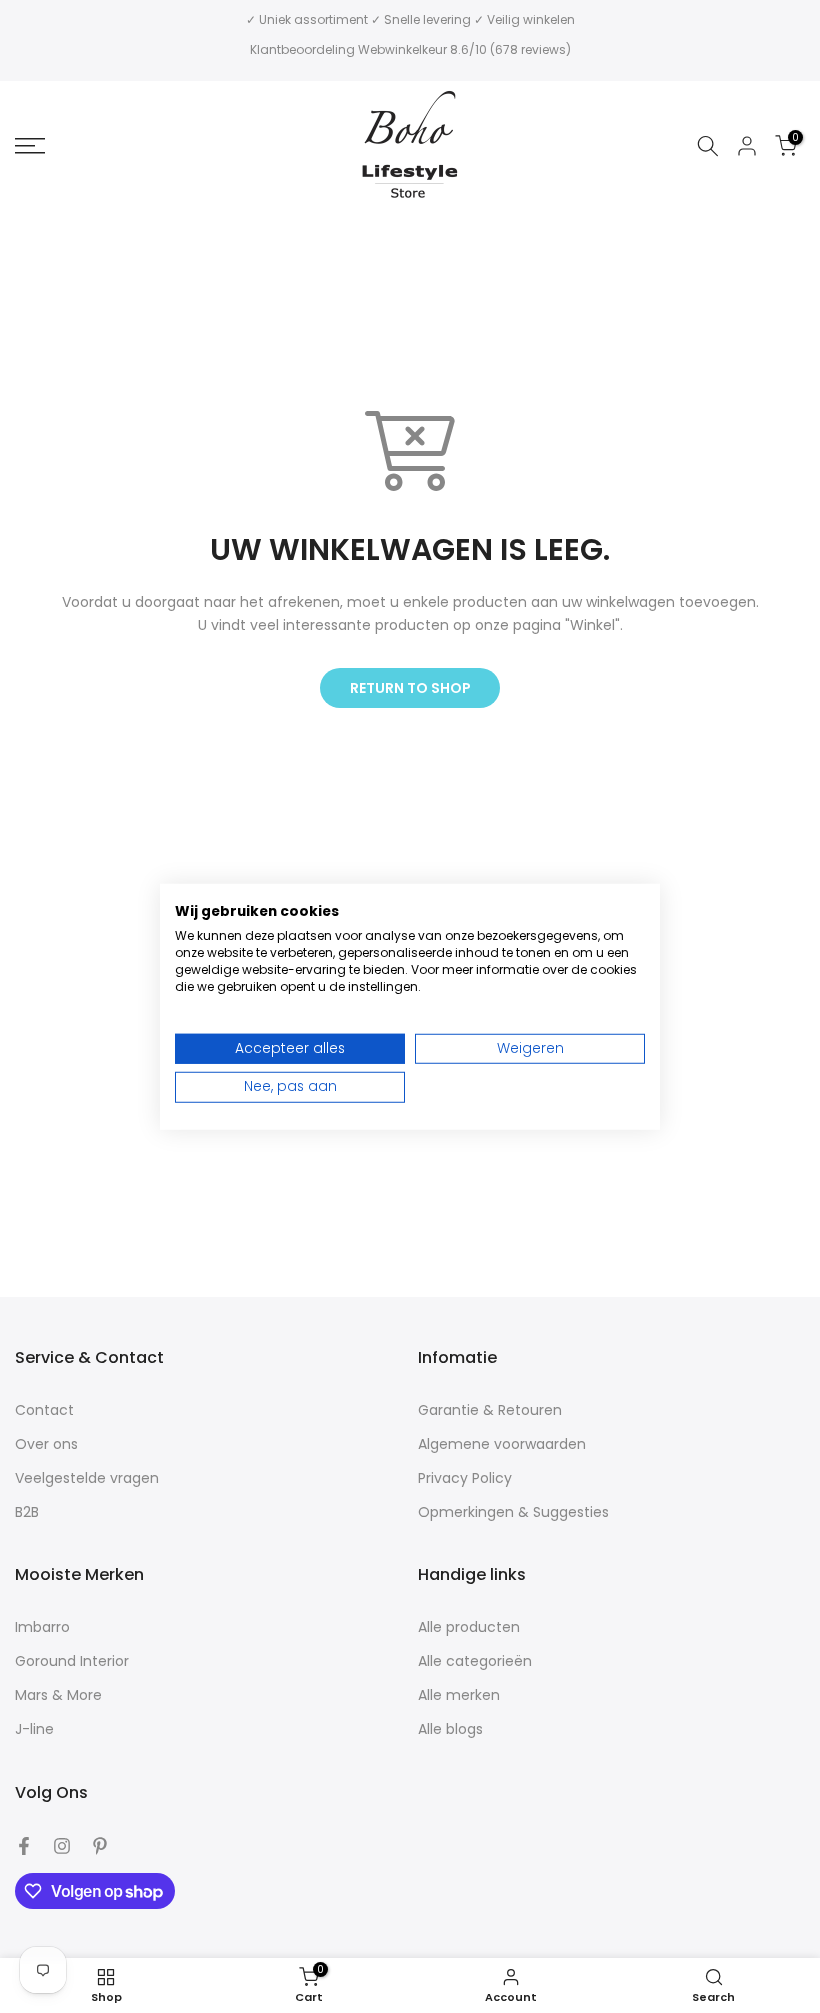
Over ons (46, 1444)
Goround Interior (72, 1661)
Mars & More (58, 1695)
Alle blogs (450, 1729)
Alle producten (469, 1627)
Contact (44, 1410)
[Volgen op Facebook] (24, 1846)
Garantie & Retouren (490, 1410)
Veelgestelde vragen (87, 1478)
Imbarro (42, 1627)
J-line (34, 1729)
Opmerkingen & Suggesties (513, 1512)
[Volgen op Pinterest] (100, 1846)
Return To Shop (410, 688)
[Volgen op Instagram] (62, 1846)
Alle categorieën (475, 1661)
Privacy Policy (465, 1478)
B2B (27, 1512)
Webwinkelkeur (402, 49)
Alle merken (459, 1695)
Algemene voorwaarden (502, 1444)
